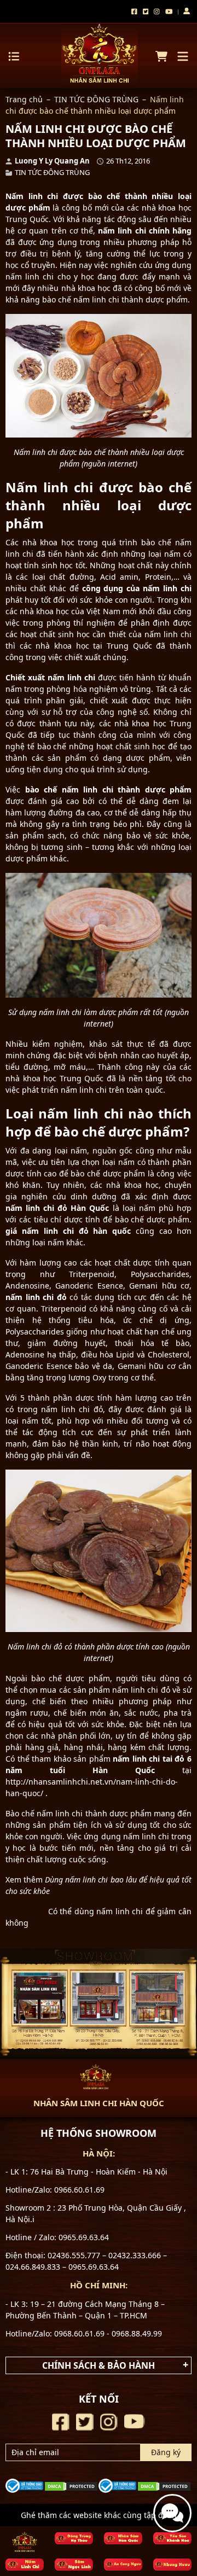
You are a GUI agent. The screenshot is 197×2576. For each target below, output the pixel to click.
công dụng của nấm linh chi (137, 588)
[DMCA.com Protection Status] (71, 2485)
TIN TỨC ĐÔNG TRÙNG (96, 99)
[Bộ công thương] (24, 2484)
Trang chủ (24, 99)
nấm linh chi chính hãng (145, 231)
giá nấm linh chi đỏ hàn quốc (68, 1231)
